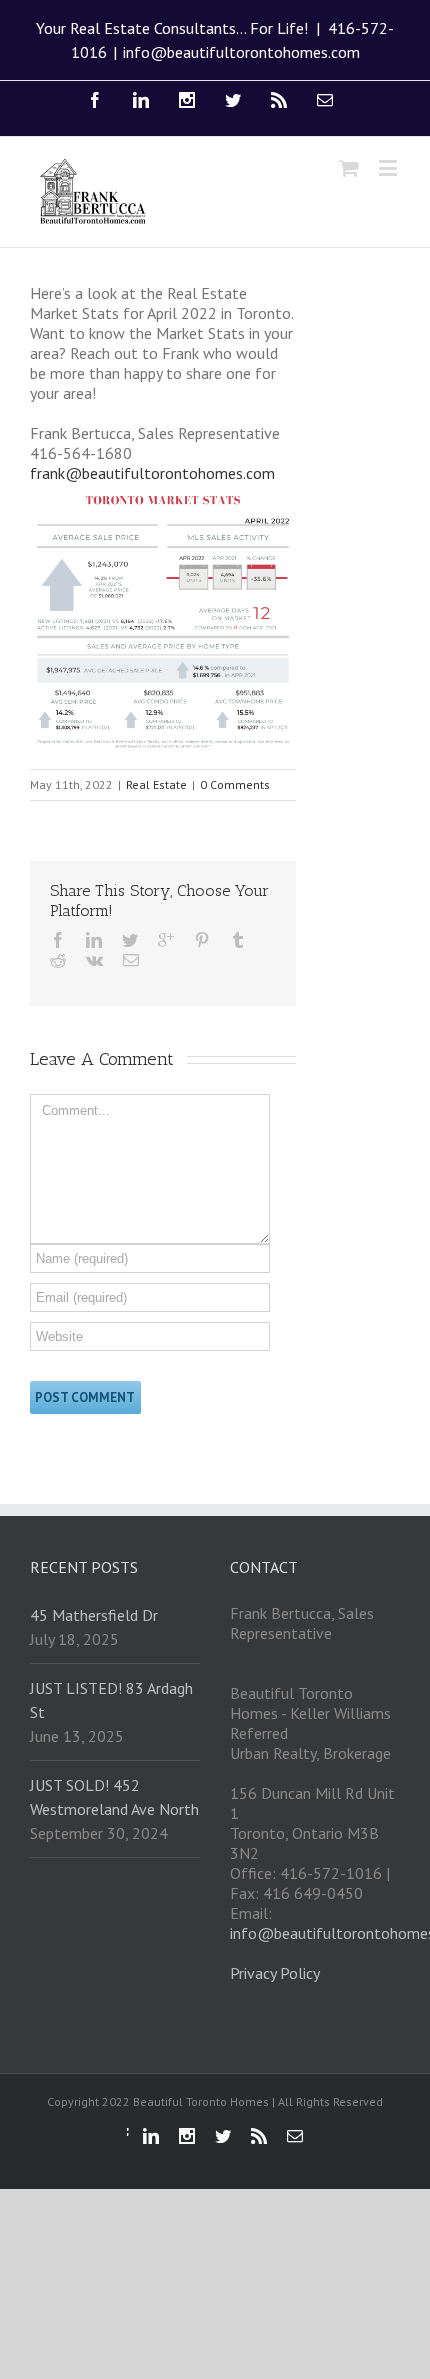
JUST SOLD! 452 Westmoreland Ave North (114, 1797)
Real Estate (156, 784)
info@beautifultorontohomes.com (241, 52)
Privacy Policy (275, 1973)
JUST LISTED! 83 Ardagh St (111, 1700)
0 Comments (235, 784)
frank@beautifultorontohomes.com (152, 473)
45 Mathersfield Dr (94, 1615)
